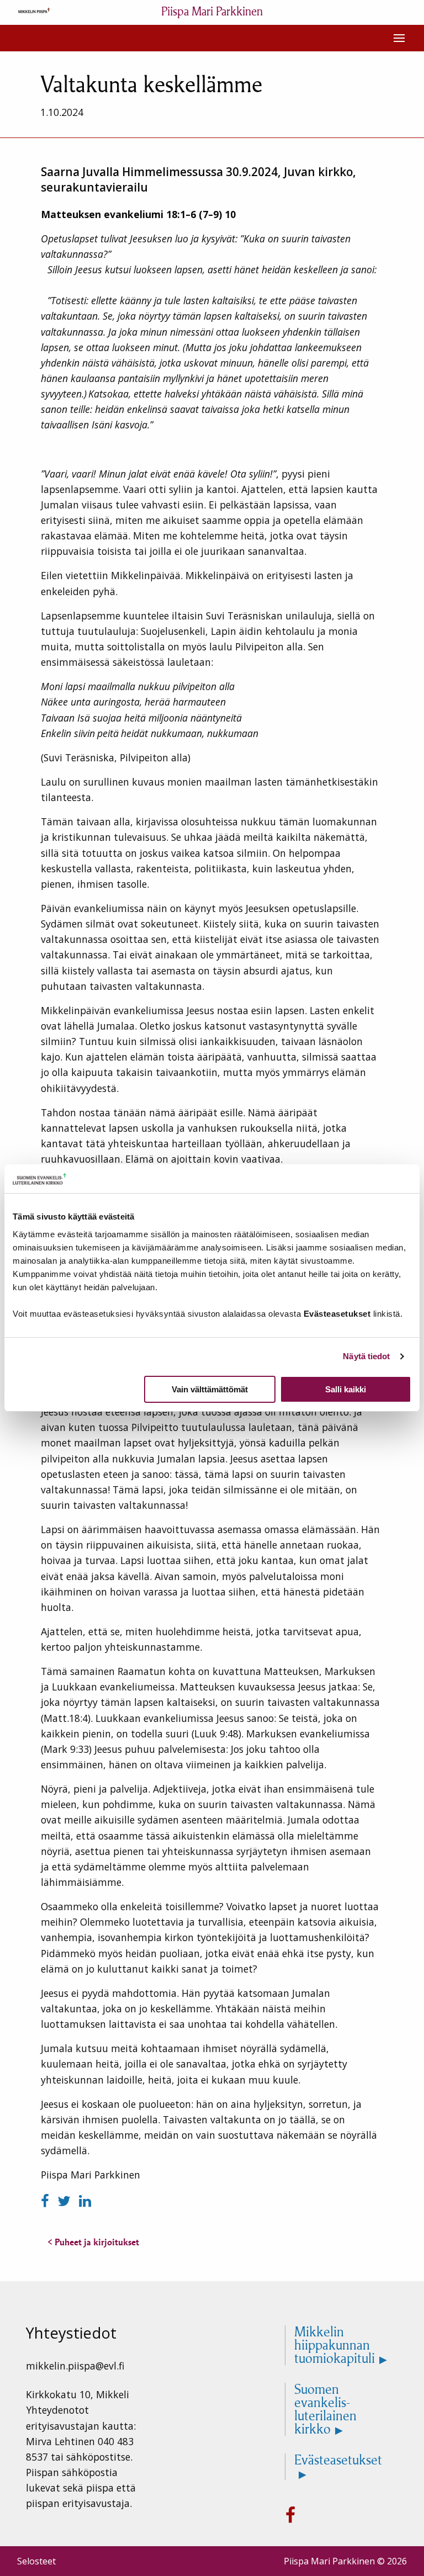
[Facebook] (47, 2201)
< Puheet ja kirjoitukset (93, 2242)
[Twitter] (66, 2201)
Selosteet (36, 2561)
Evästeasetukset (338, 2461)
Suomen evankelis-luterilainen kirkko (325, 2409)
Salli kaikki (346, 1389)
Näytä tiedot (366, 1356)
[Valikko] (399, 38)
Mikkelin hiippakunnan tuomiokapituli (335, 2345)
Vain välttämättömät (210, 1389)
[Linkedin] (85, 2201)
